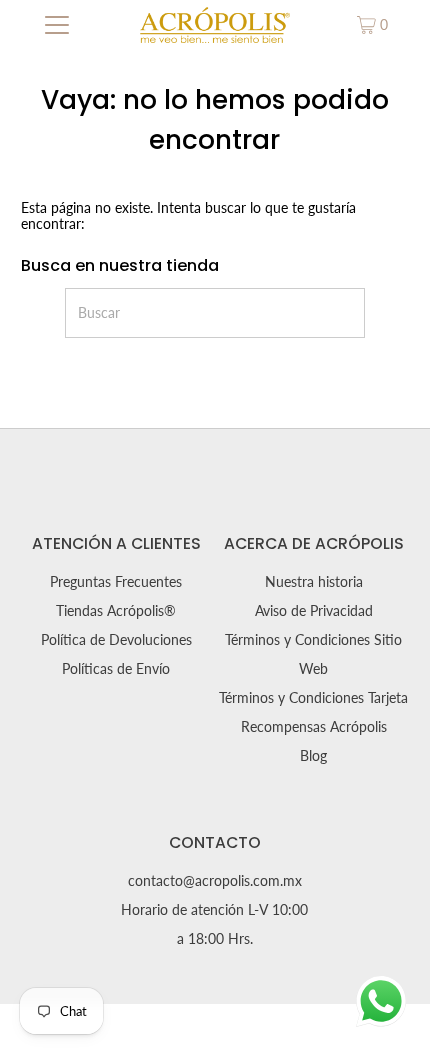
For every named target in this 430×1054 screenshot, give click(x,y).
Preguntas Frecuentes (116, 582)
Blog (313, 756)
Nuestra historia (314, 582)
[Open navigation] (57, 25)
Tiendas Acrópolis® (116, 611)
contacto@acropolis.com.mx (215, 881)
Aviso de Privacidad (314, 611)
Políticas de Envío (116, 669)
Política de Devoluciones (116, 640)
